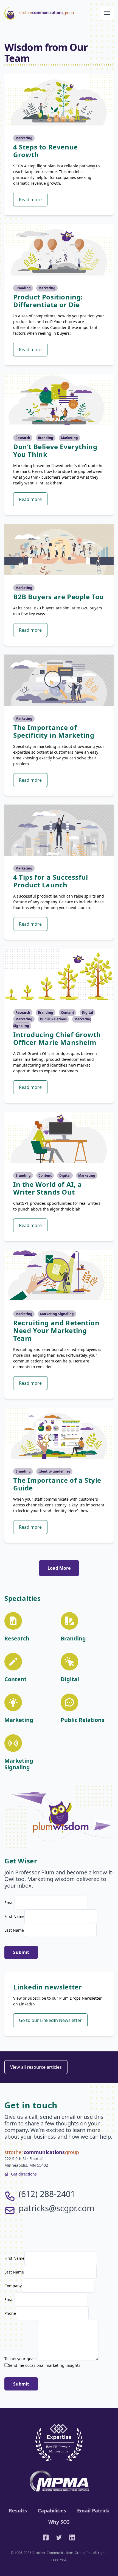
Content (68, 1012)
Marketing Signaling (57, 1314)
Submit (21, 1952)
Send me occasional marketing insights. (45, 2365)
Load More (59, 1568)
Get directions (24, 2174)
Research (23, 438)
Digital (87, 1012)
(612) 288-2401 (47, 2194)
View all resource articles (36, 2067)
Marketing (24, 138)
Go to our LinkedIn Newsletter (50, 2020)
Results (18, 2510)
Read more (30, 200)
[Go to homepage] (39, 13)
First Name (14, 1916)
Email (9, 1903)
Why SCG (59, 2522)
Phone (10, 2313)
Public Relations (53, 1019)
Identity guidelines (54, 1471)
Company (13, 2286)
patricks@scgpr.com (57, 2208)
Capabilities (52, 2510)
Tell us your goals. (21, 2359)
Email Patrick (93, 2510)
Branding (23, 288)
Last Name (14, 1930)
